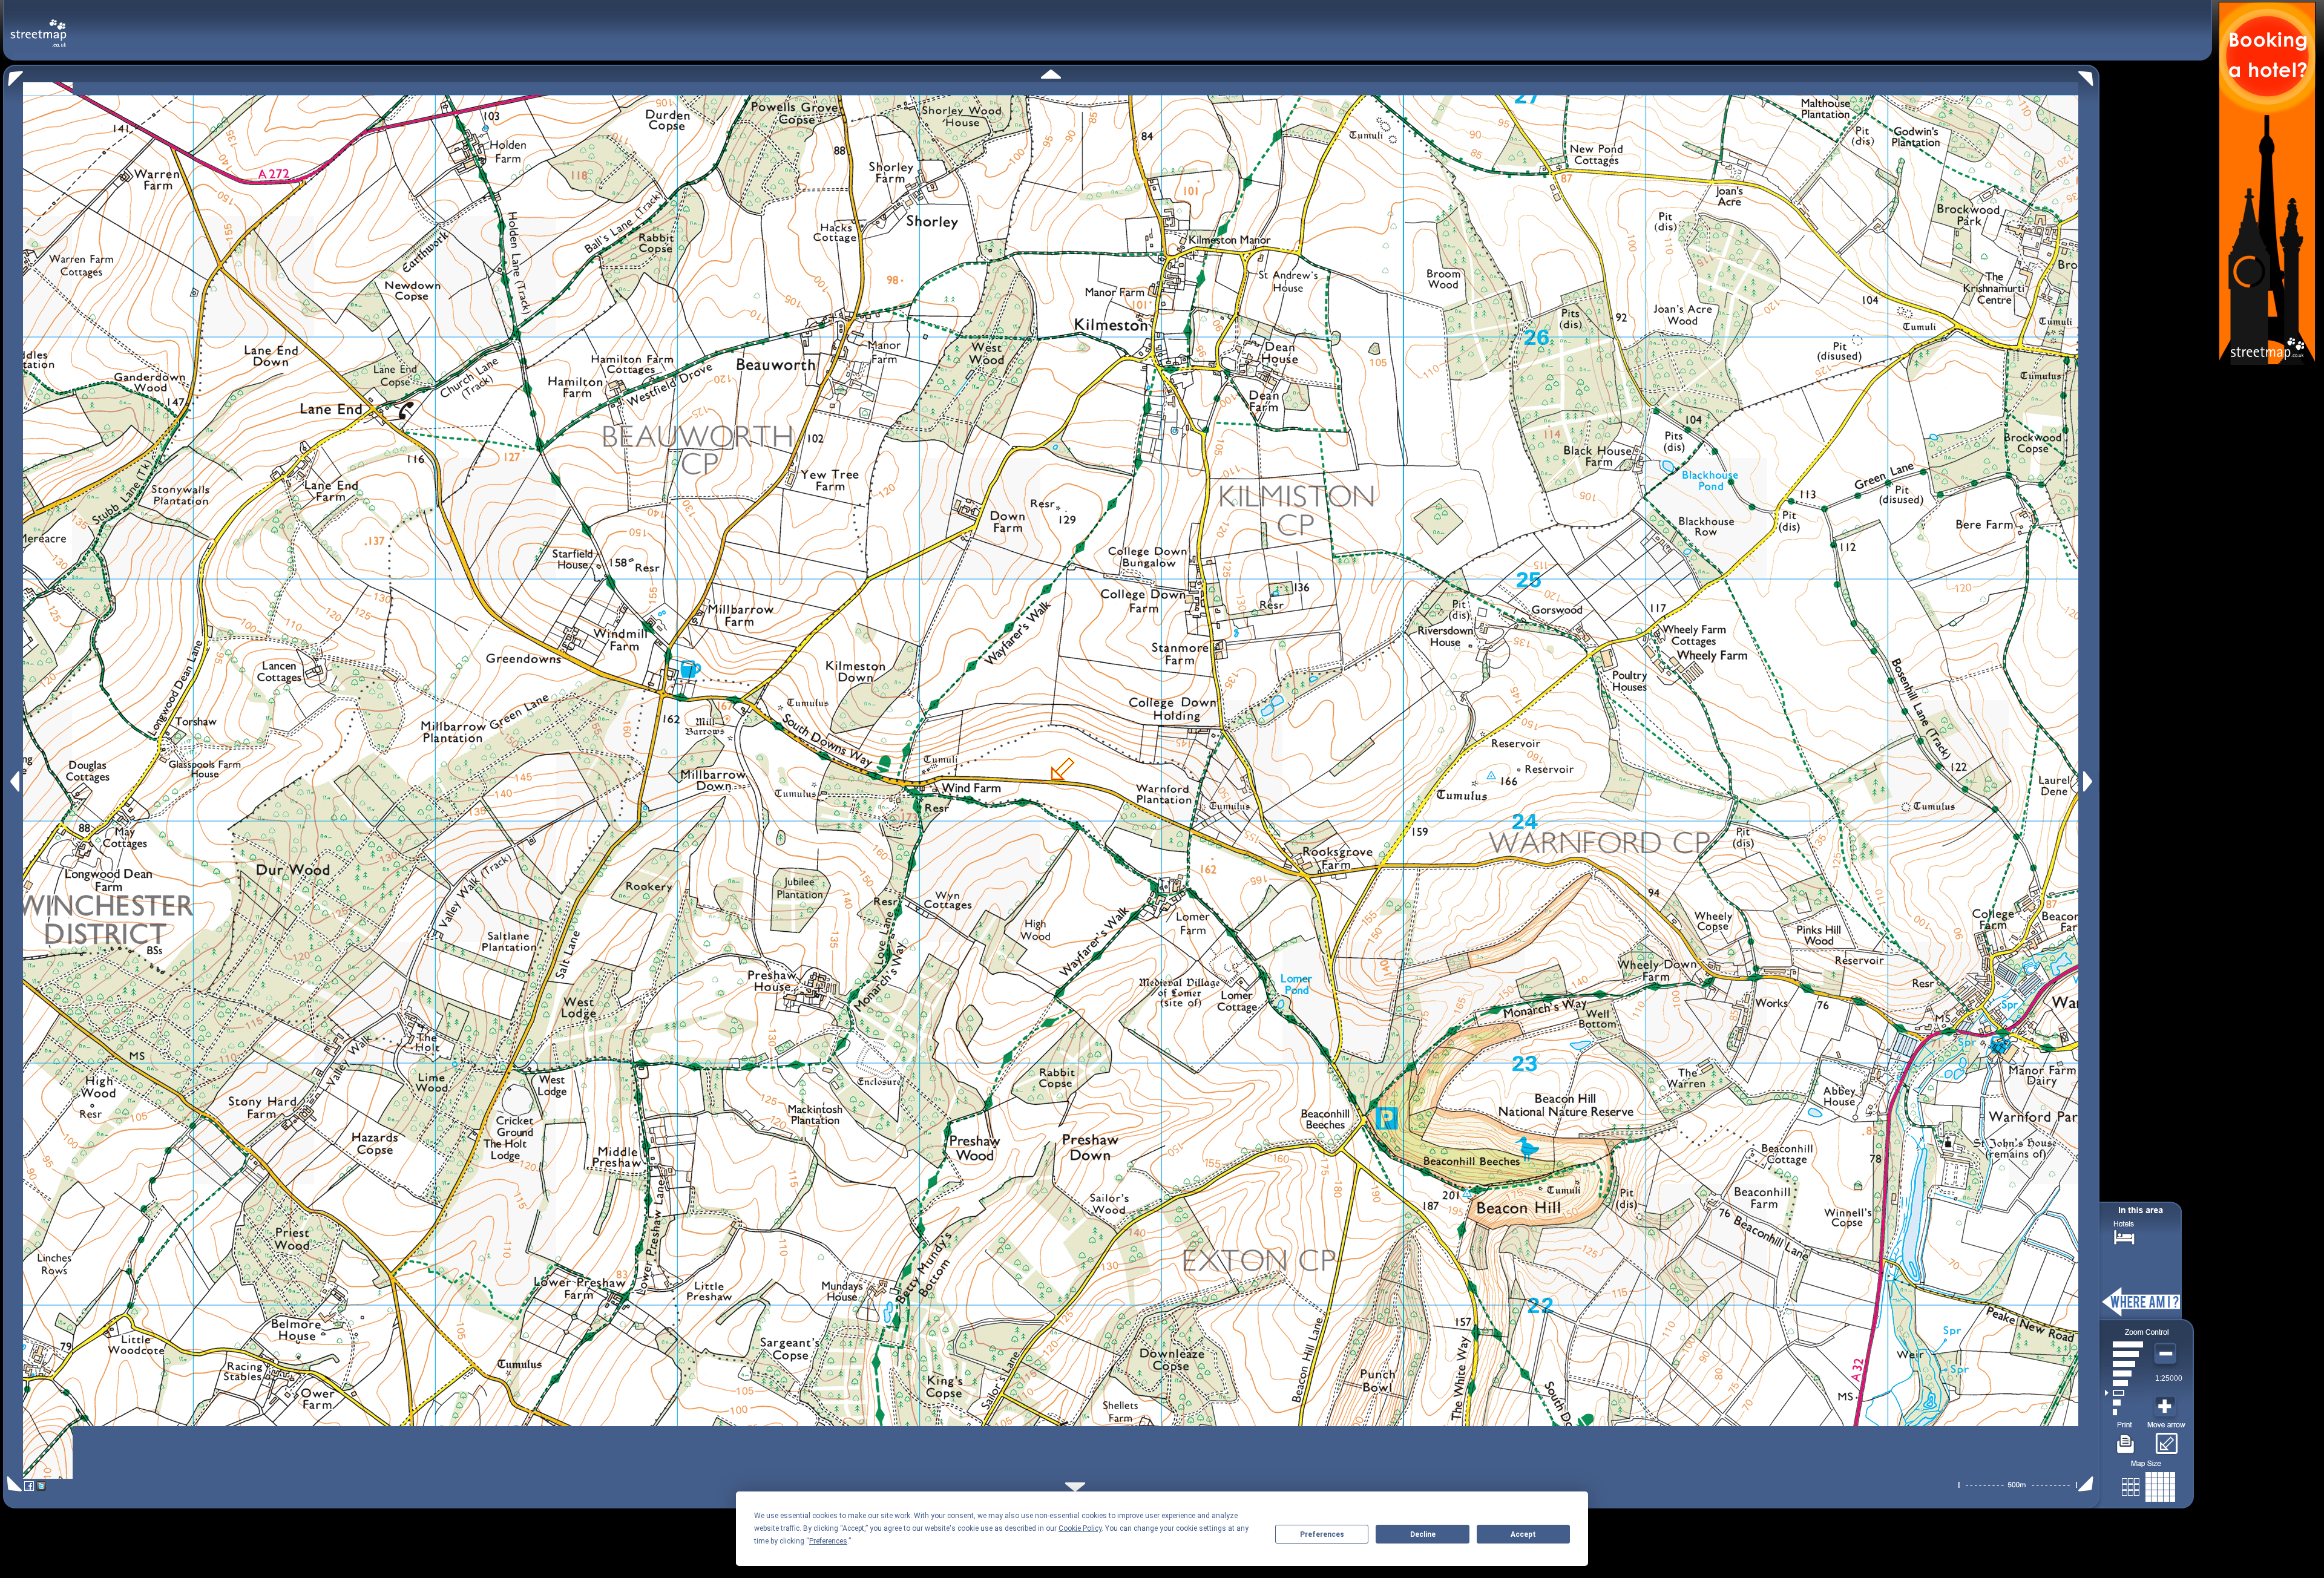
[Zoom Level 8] (2124, 1344)
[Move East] (2089, 781)
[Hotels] (2124, 1236)
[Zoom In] (2167, 1407)
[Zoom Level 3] (2124, 1393)
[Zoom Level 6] (2124, 1364)
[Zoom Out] (2167, 1354)
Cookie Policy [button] (1080, 1528)
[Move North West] (13, 75)
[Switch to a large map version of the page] (2148, 1485)
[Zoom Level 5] (2124, 1373)
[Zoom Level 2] (2124, 1403)
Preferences (1322, 1534)
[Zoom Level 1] (2124, 1412)
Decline (1423, 1534)
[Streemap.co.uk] (38, 26)
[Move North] (1051, 74)
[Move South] (1075, 1487)
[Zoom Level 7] (2124, 1354)
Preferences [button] (828, 1541)
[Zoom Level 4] (2124, 1383)
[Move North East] (2089, 75)
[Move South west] (12, 1484)
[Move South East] (2088, 1484)
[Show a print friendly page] (2126, 1439)
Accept (1523, 1534)
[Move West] (14, 781)
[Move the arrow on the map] (2166, 1439)
